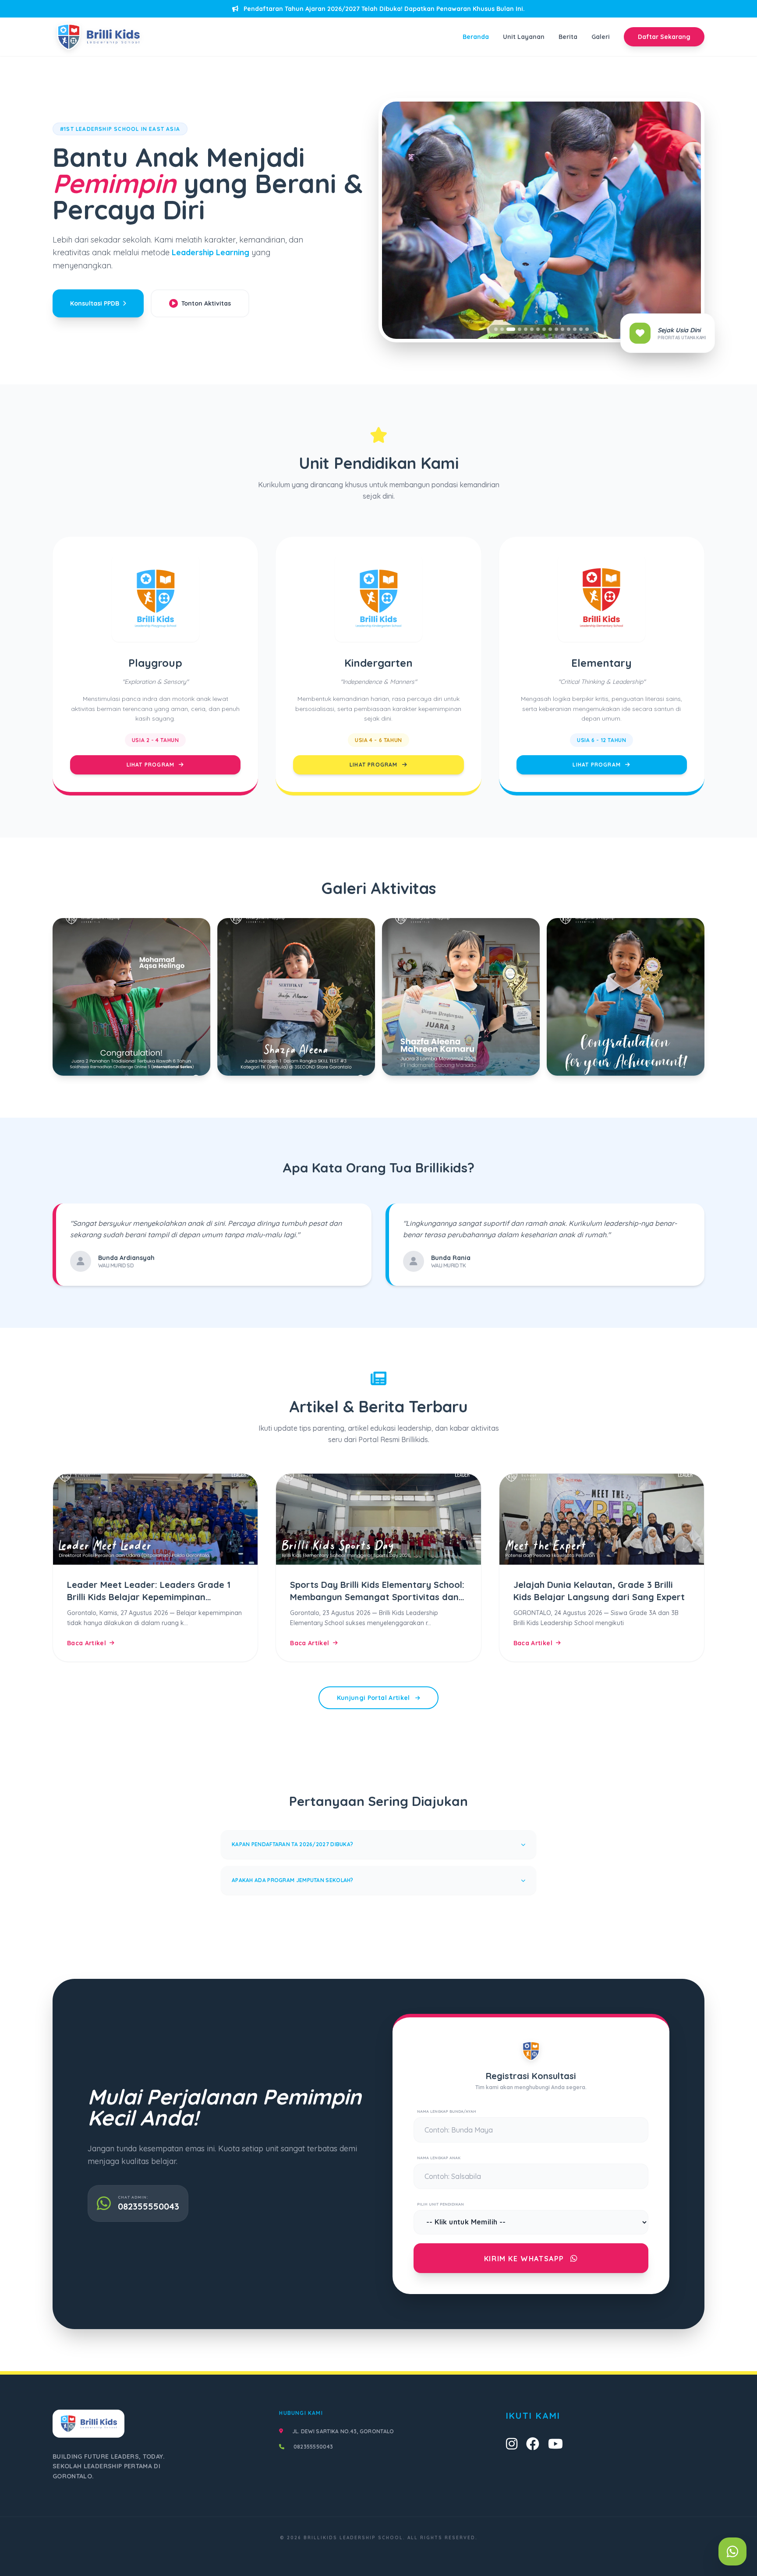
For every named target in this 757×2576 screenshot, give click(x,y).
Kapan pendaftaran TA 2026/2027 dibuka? (292, 1844)
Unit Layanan (524, 37)
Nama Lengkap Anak (439, 2158)
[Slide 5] (526, 329)
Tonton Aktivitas (206, 303)
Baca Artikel (87, 1643)
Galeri (601, 37)
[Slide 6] (532, 329)
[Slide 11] (562, 329)
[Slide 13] (575, 329)
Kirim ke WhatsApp (525, 2259)
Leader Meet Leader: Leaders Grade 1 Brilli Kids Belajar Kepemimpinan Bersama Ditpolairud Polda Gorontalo (149, 1597)
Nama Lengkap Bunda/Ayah (447, 2111)
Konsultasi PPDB (95, 303)
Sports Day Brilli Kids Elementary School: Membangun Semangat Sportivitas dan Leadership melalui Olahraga (377, 1597)
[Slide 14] (581, 329)
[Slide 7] (538, 329)
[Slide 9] (550, 329)
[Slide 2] (502, 329)
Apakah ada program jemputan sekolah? (293, 1880)
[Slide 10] (556, 329)
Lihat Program (152, 765)
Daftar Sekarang (664, 37)
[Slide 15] (587, 329)
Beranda (476, 37)
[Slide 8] (544, 329)
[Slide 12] (569, 329)
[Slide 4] (517, 329)
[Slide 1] (496, 329)
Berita (568, 37)
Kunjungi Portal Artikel (374, 1698)
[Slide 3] (508, 329)
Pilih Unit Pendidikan (440, 2204)
